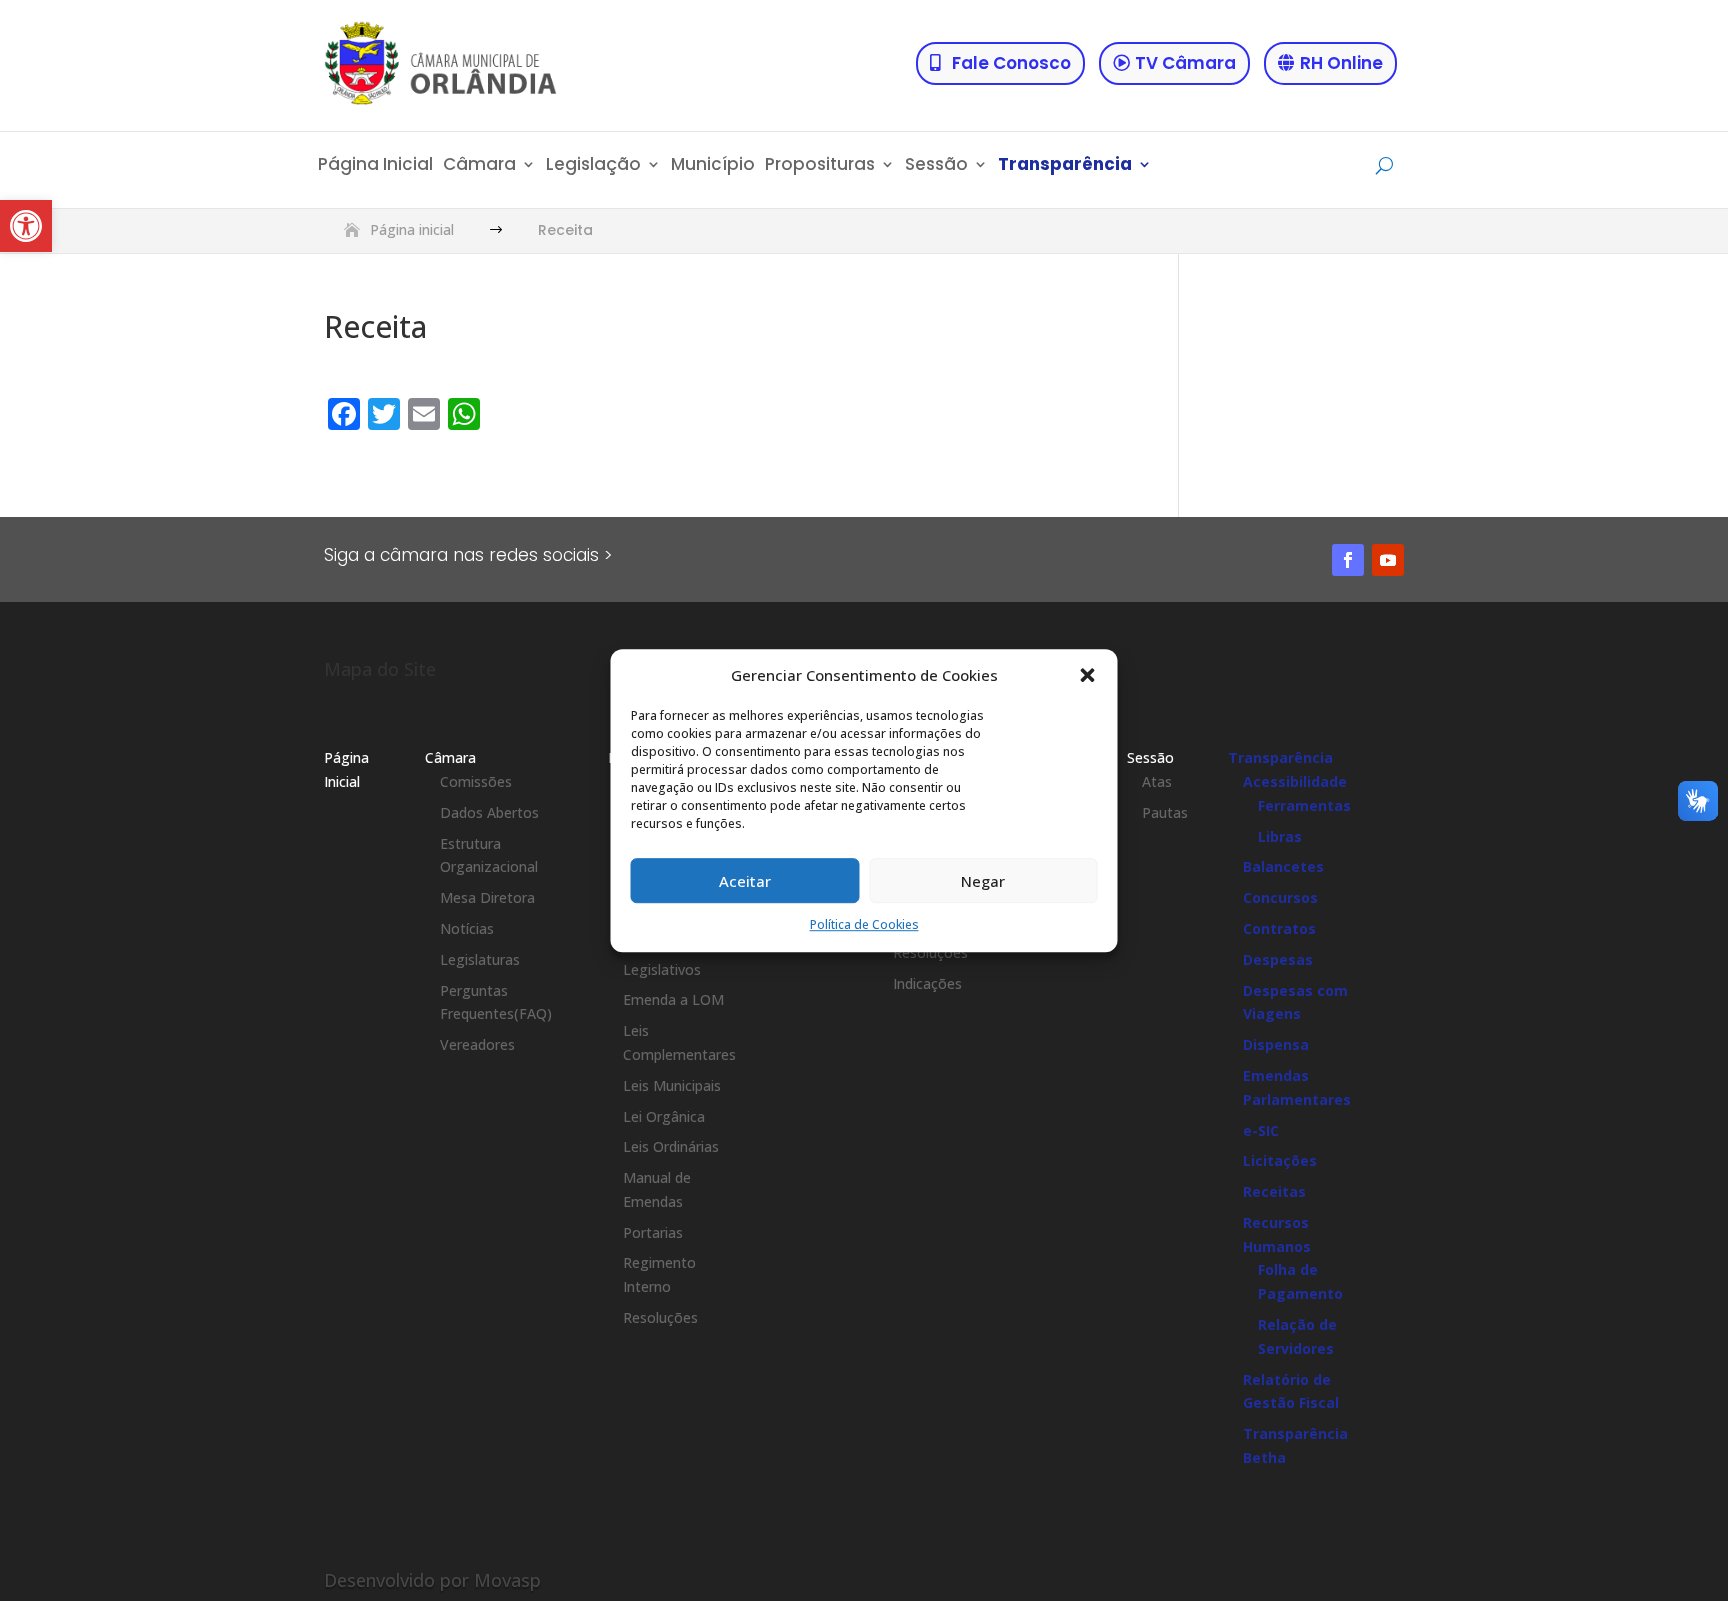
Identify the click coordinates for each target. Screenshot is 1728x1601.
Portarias (653, 1232)
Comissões (476, 781)
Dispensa (1276, 1044)
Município (713, 166)
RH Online (1341, 63)
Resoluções (660, 1317)
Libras (1280, 836)
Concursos (1280, 897)
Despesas (1278, 959)
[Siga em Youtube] (1388, 560)
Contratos (1279, 928)
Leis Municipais (672, 1085)
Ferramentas (1304, 805)
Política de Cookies (864, 925)
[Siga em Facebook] (1348, 560)
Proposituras (820, 166)
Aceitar (745, 881)
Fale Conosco (1011, 63)
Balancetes (1283, 866)
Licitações (1280, 1160)
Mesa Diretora (487, 897)
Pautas (1165, 812)
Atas (1157, 781)
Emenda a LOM (673, 999)
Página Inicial (375, 166)
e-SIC (1261, 1130)
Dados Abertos (489, 812)
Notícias (467, 928)
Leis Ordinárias (671, 1146)
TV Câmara (1185, 63)
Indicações (927, 983)
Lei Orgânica (664, 1116)
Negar (983, 881)
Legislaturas (480, 959)
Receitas (1274, 1191)
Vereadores (477, 1044)
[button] (26, 226)
